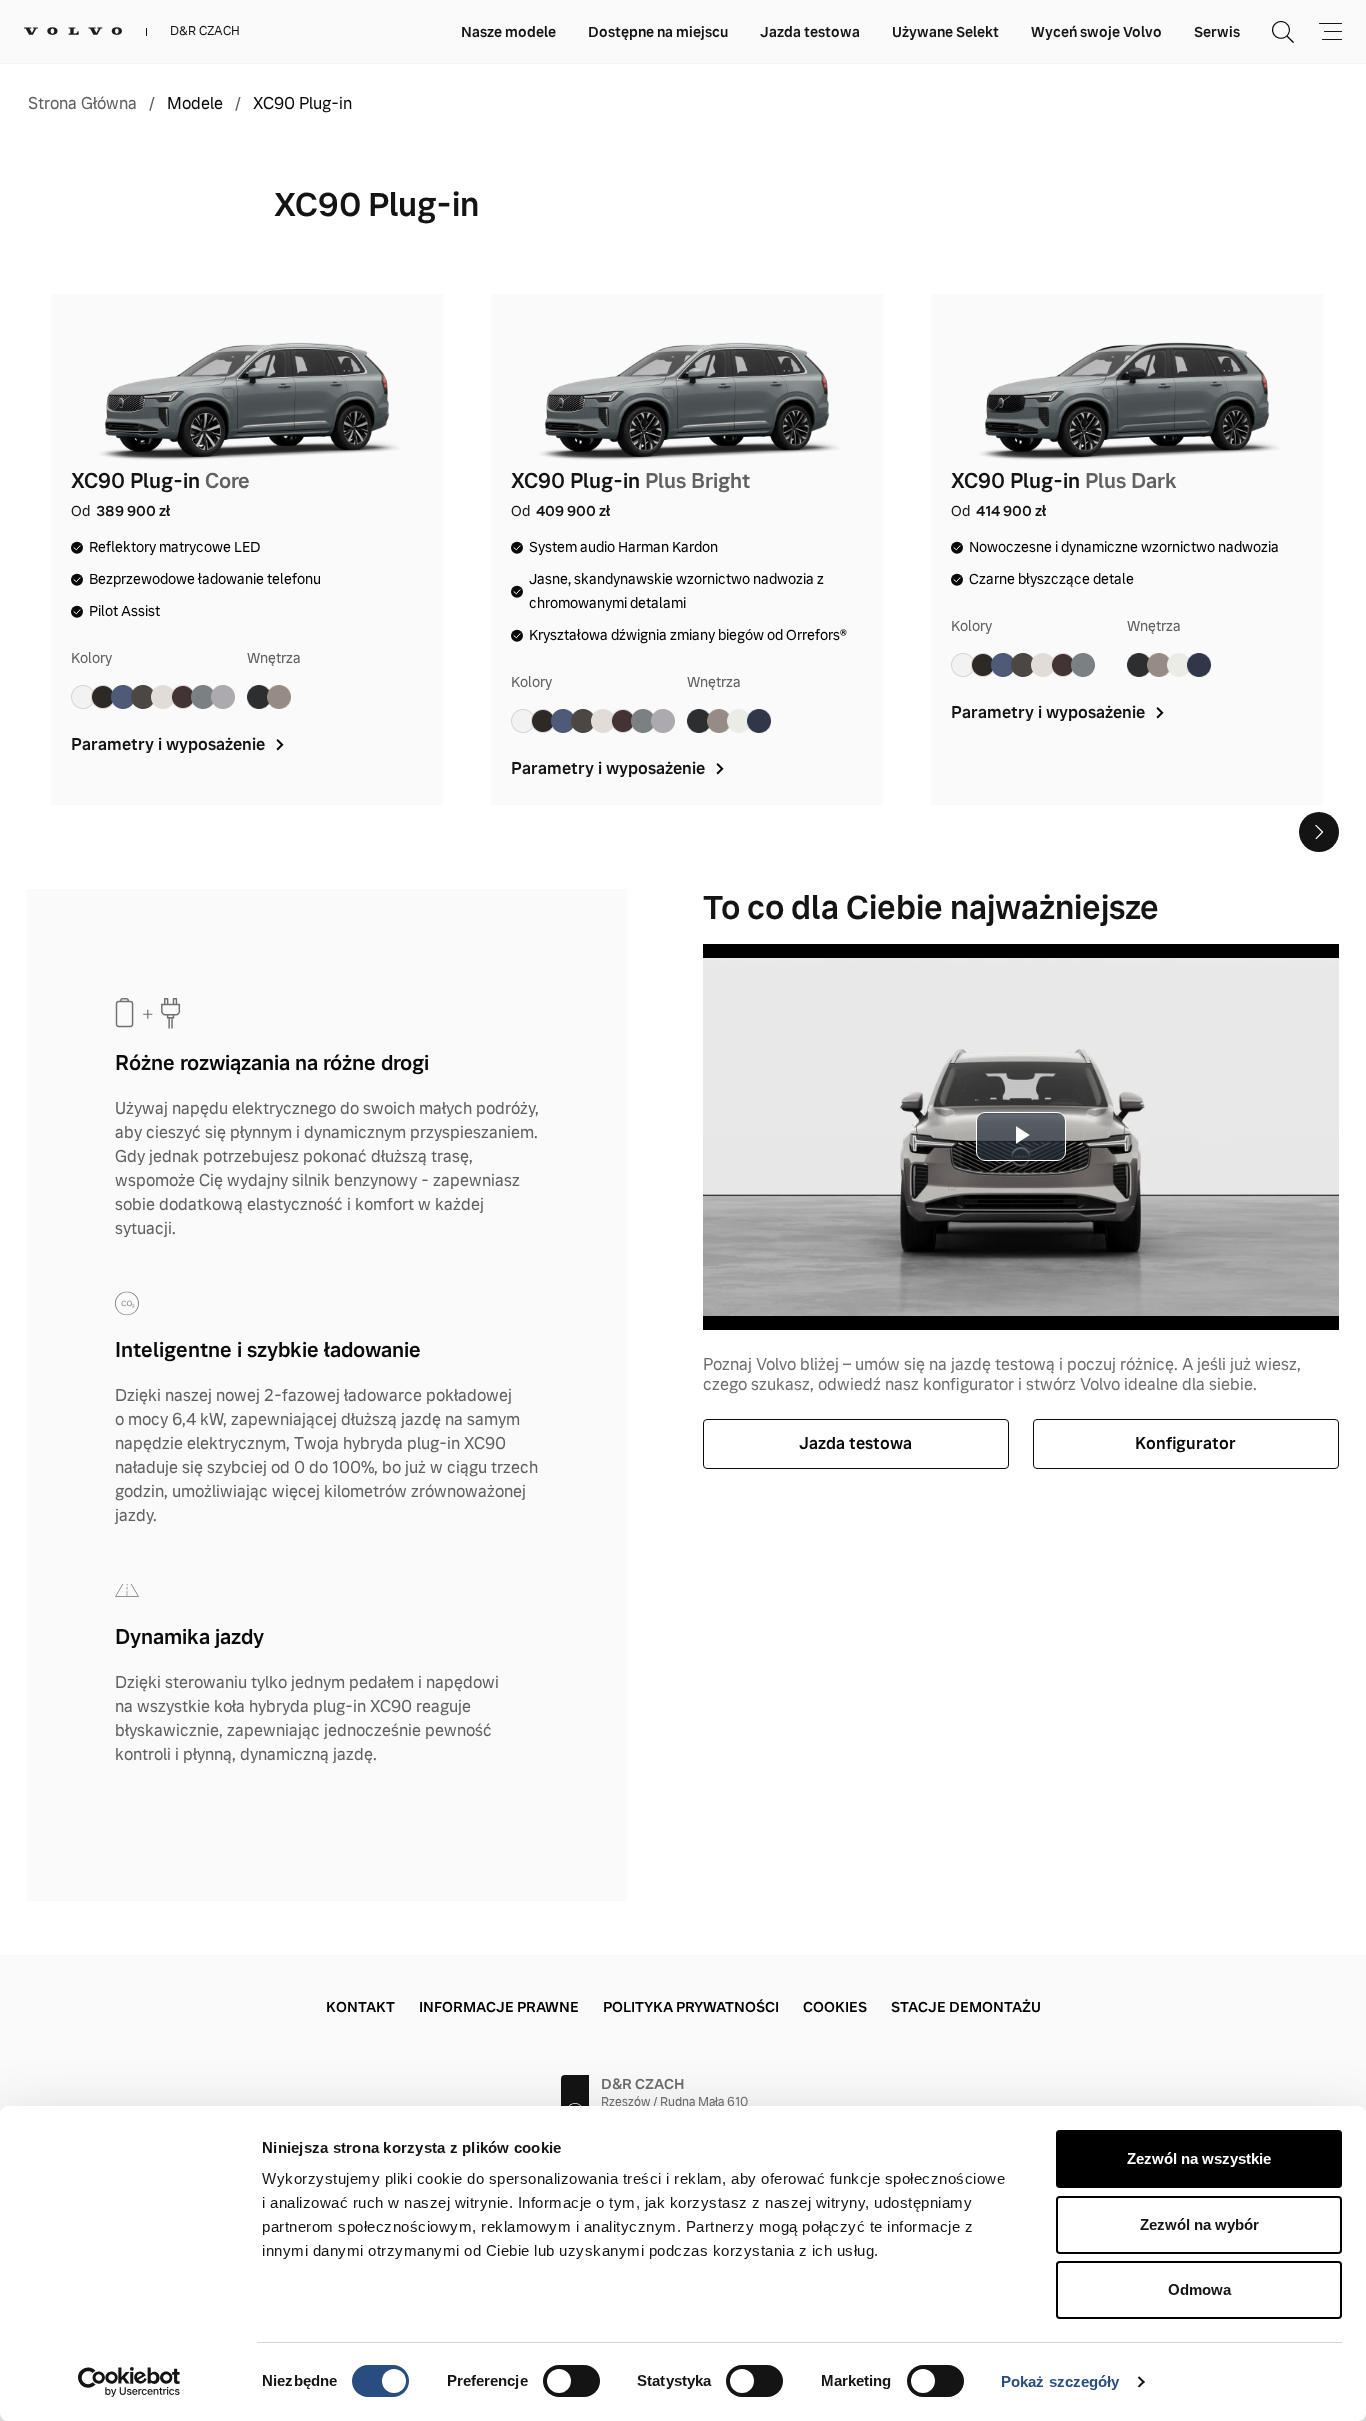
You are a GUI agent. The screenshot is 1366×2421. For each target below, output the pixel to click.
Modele (195, 104)
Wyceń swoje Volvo (1096, 32)
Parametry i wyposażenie (170, 744)
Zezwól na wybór (1199, 2224)
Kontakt (360, 2007)
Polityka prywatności (691, 2007)
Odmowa (1199, 2289)
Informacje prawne (499, 2007)
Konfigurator (1185, 1443)
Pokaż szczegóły (1060, 2381)
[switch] (571, 2381)
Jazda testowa (810, 32)
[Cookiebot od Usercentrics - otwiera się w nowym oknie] (129, 2382)
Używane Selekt (945, 32)
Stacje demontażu (966, 2007)
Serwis (1217, 32)
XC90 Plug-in (302, 104)
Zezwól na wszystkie (1199, 2158)
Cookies (835, 2007)
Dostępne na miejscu (658, 32)
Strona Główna (82, 104)
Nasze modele (508, 32)
